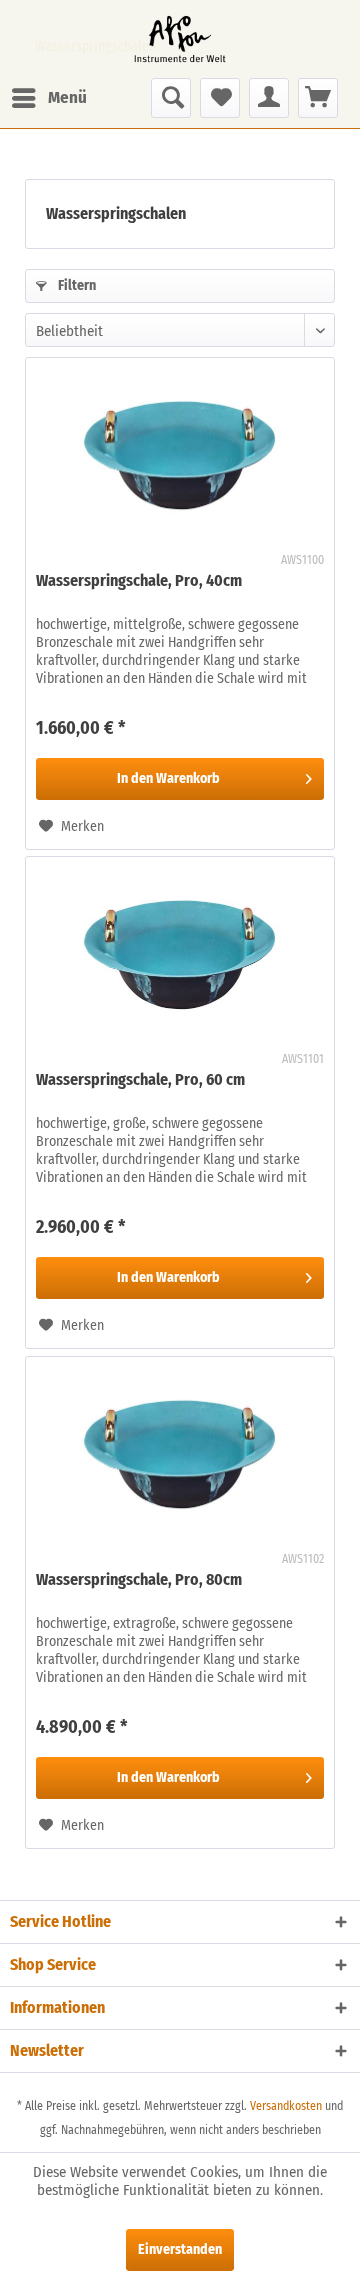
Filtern (75, 285)
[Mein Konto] (269, 98)
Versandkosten (286, 2106)
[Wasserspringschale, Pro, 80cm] (180, 1457)
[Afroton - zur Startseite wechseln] (180, 39)
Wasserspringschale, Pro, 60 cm (140, 1079)
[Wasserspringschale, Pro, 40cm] (180, 458)
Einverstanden (180, 2249)
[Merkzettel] (220, 98)
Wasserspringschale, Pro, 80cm (139, 1579)
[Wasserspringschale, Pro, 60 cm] (180, 957)
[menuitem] (48, 98)
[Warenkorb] (318, 98)
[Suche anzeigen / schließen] (171, 98)
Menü (67, 97)
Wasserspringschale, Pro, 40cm (139, 580)
